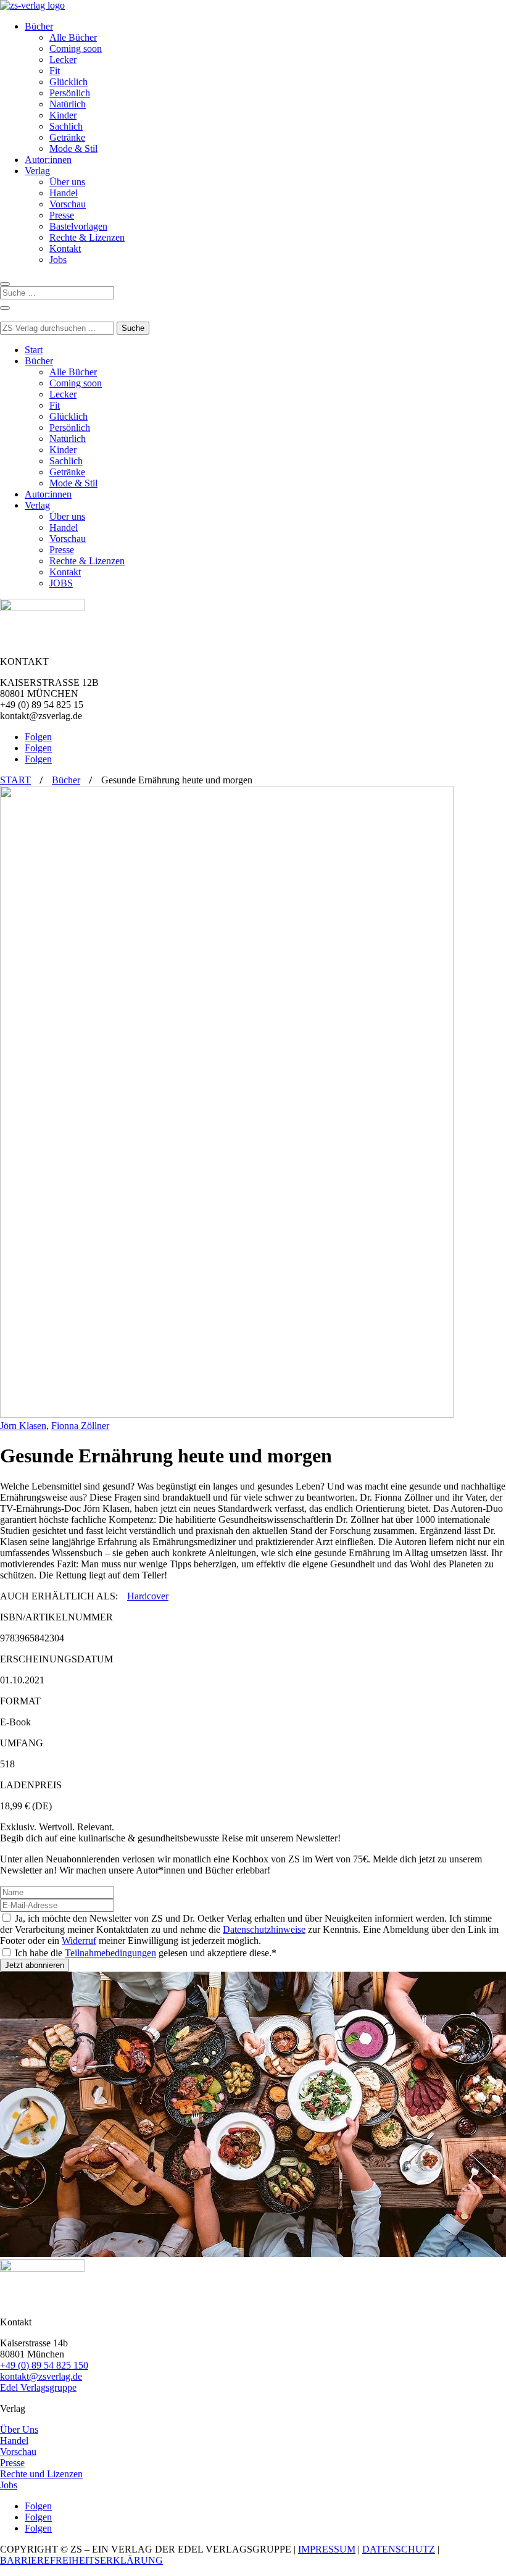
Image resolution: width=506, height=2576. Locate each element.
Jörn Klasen (23, 1426)
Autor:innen (48, 160)
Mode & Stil (73, 148)
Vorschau (68, 204)
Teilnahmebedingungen (110, 1953)
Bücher (39, 26)
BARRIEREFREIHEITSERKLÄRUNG (81, 2560)
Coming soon (76, 48)
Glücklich (68, 82)
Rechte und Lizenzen (41, 2474)
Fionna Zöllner (80, 1426)
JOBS (61, 583)
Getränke (67, 137)
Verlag (37, 171)
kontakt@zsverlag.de (41, 2376)
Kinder (63, 115)
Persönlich (70, 93)
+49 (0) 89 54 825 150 (44, 2365)
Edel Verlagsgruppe (38, 2387)
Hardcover (148, 1596)
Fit (55, 71)
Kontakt (65, 248)
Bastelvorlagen (78, 226)
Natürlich (68, 104)
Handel (64, 193)
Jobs (58, 260)
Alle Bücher (73, 37)
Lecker (63, 60)
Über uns (67, 182)
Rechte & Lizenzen (87, 237)
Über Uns (19, 2429)
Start (34, 350)
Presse (62, 215)
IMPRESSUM (327, 2549)
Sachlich (66, 126)
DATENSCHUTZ (399, 2549)
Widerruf (79, 1940)
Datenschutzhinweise (264, 1929)
